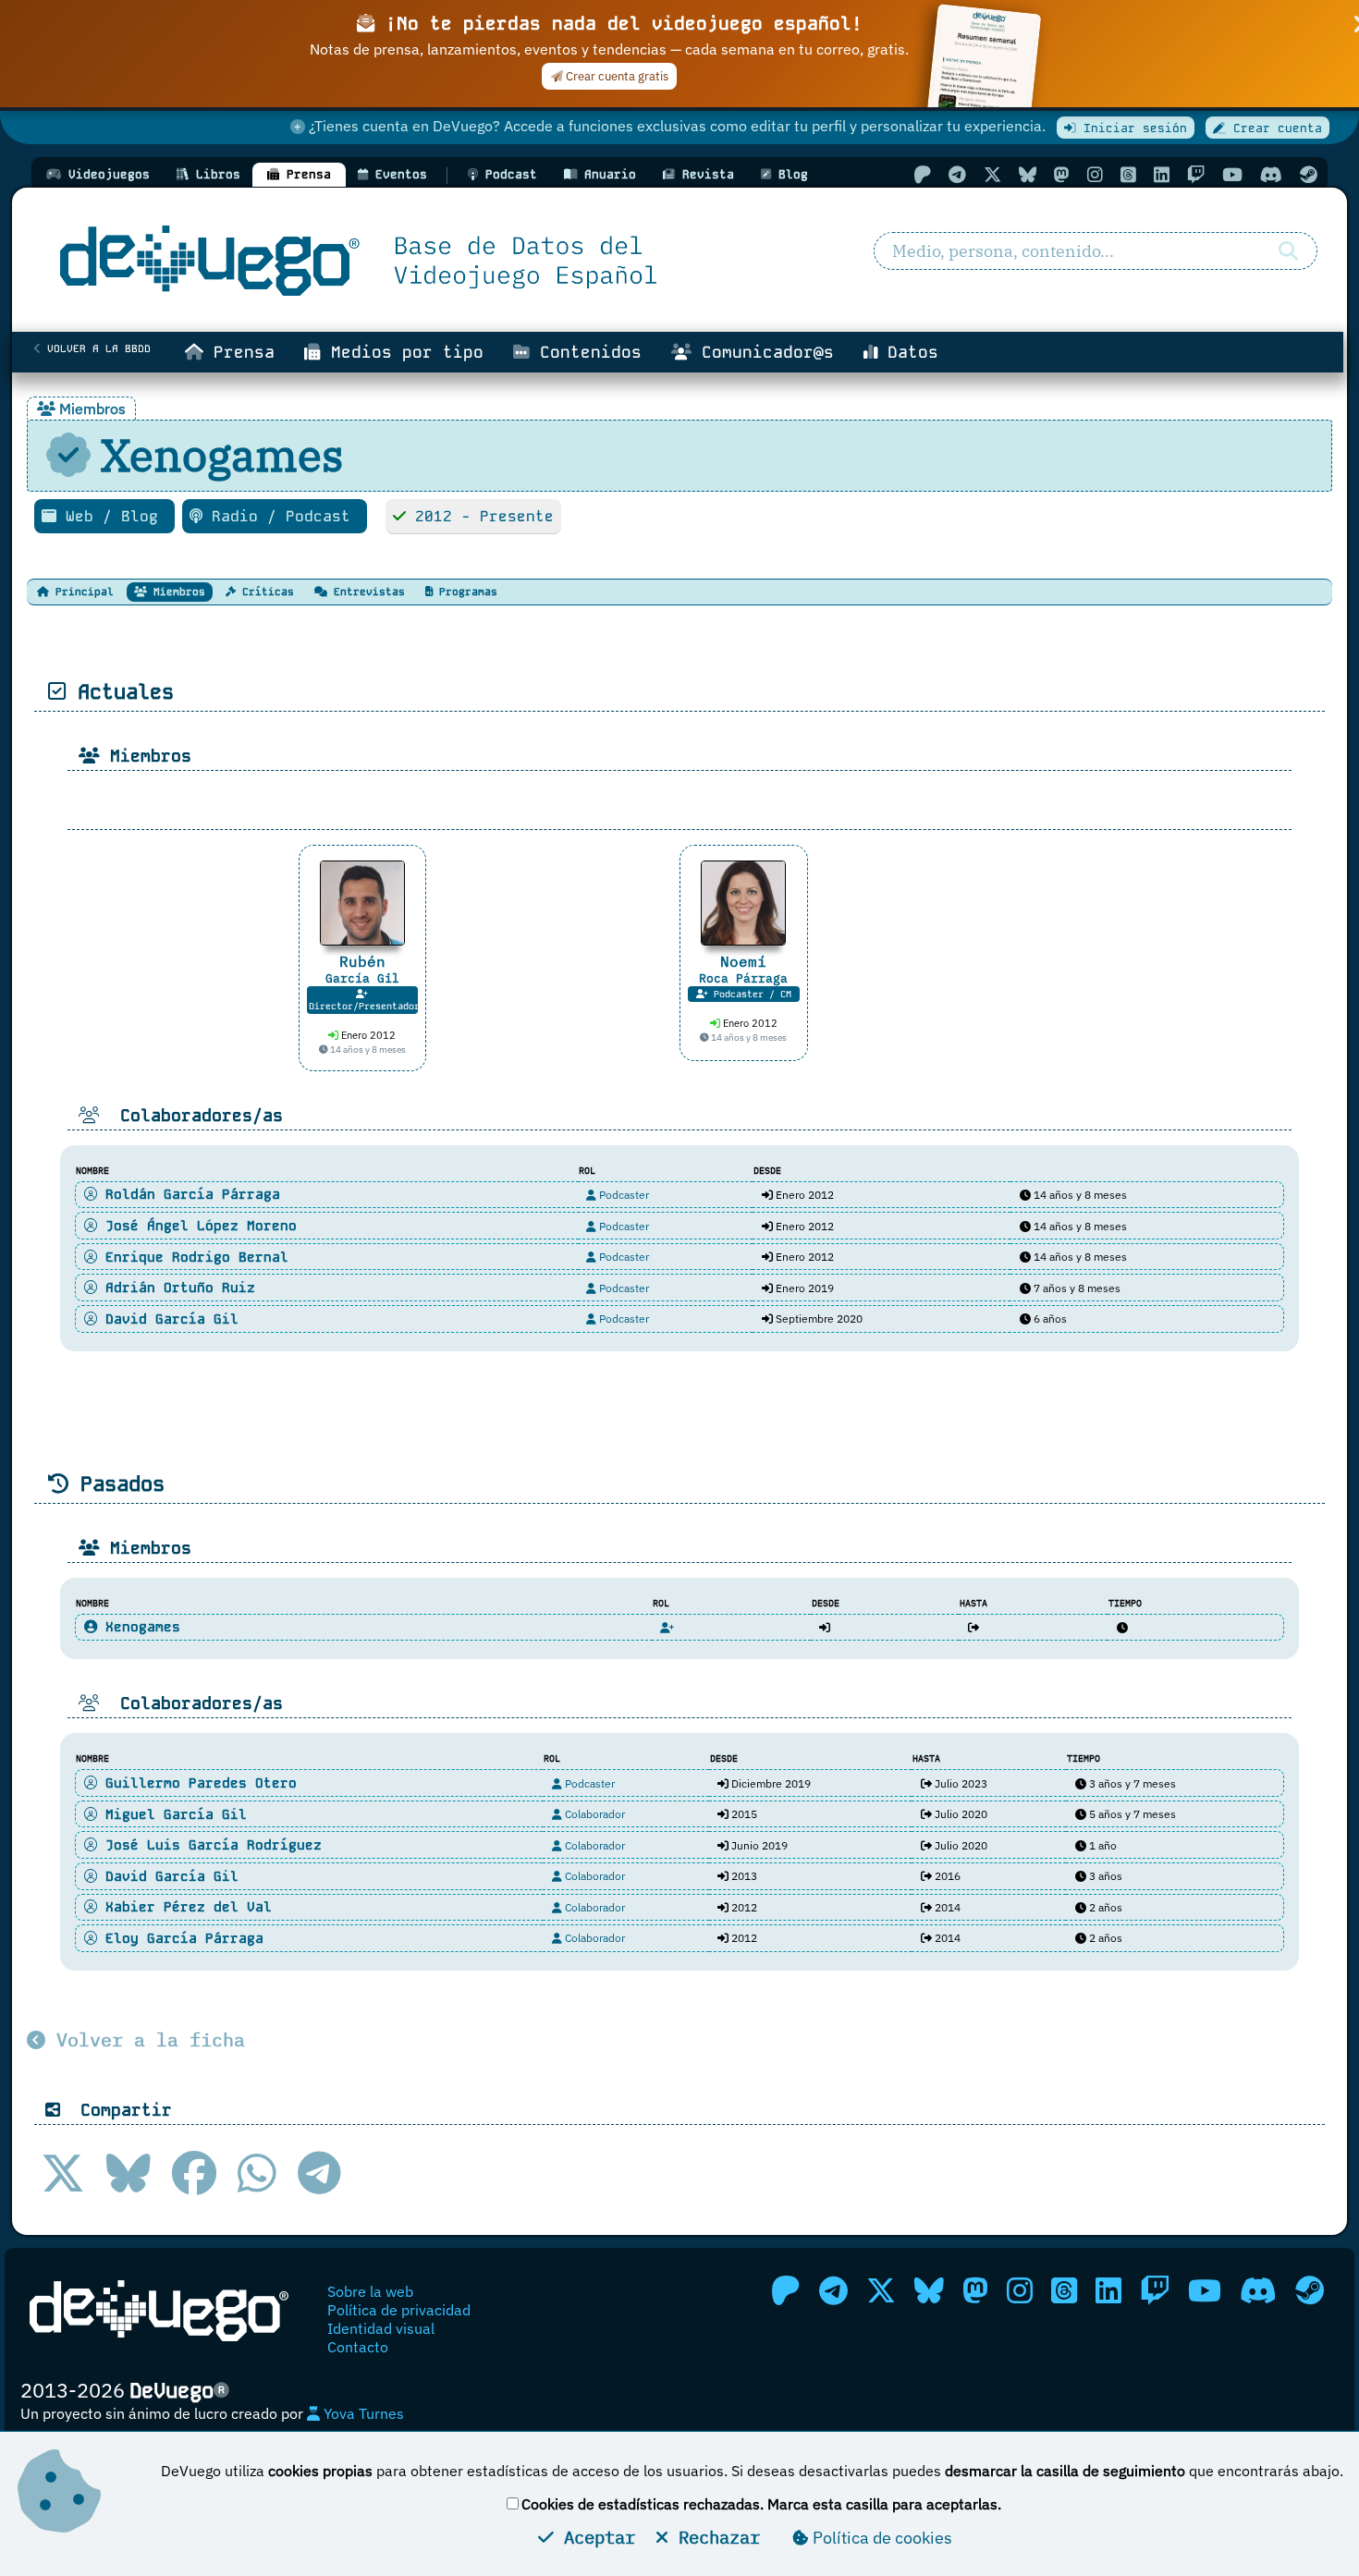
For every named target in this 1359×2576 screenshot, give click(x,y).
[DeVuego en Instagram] (1095, 174)
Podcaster (623, 1195)
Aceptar (594, 2537)
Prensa (239, 352)
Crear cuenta (1274, 128)
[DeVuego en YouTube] (1232, 174)
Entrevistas (366, 592)
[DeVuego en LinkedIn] (1162, 174)
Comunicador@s (763, 352)
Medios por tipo (402, 352)
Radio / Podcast (281, 516)
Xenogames (139, 1627)
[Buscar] (1288, 251)
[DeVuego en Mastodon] (1062, 174)
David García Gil (168, 1319)
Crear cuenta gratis (616, 76)
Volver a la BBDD (96, 348)
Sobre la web (370, 2291)
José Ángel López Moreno (197, 1226)
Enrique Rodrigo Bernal (193, 1257)
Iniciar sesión (1132, 128)
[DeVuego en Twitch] (1196, 174)
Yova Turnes (362, 2413)
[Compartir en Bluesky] (129, 2173)
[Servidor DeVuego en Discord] (1271, 174)
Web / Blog (112, 516)
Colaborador (594, 1814)
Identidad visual (381, 2328)
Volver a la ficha (145, 2039)
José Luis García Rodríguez (209, 1845)
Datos (908, 352)
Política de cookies (881, 2538)
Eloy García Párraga (180, 1938)
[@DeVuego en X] (992, 174)
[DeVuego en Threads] (1128, 174)
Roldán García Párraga (189, 1194)
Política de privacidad (399, 2310)
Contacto (358, 2347)
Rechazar (714, 2537)
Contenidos (586, 352)
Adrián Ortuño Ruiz (176, 1288)
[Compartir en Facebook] (194, 2173)
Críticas (265, 592)
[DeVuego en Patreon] (922, 174)
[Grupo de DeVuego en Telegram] (957, 174)
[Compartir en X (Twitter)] (63, 2173)
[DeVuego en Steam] (1309, 174)
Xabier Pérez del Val (184, 1907)
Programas (465, 592)
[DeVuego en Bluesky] (1028, 174)
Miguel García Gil (172, 1814)
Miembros (176, 592)
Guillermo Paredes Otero (197, 1783)
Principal (81, 592)
